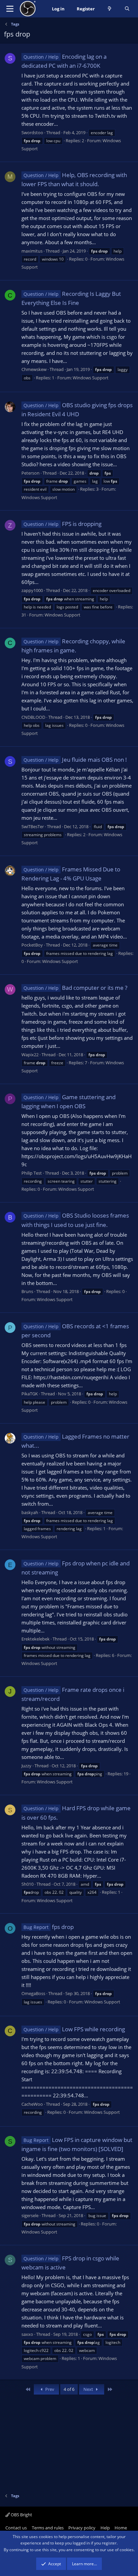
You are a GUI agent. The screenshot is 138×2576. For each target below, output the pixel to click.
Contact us (16, 2528)
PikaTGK (30, 1394)
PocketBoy (32, 945)
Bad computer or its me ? (75, 988)
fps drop (49, 1927)
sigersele (30, 2215)
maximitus (32, 251)
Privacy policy (82, 2528)
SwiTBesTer (33, 826)
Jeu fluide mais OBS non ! (75, 760)
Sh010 (27, 1884)
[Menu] (10, 9)
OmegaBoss (33, 1993)
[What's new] (110, 9)
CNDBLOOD (33, 717)
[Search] (127, 9)
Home (121, 2528)
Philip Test (32, 1173)
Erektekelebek (36, 1639)
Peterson (30, 473)
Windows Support (91, 378)
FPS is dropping (62, 524)
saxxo (27, 2334)
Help (105, 2528)
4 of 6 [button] (69, 2389)
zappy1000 (32, 590)
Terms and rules (48, 2528)
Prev (49, 2389)
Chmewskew (34, 369)
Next (89, 2389)
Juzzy (26, 1766)
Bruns (27, 1291)
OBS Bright (21, 2515)
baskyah (30, 1512)
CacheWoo (32, 2104)
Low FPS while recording (74, 2029)
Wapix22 (30, 1055)
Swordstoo (32, 132)
